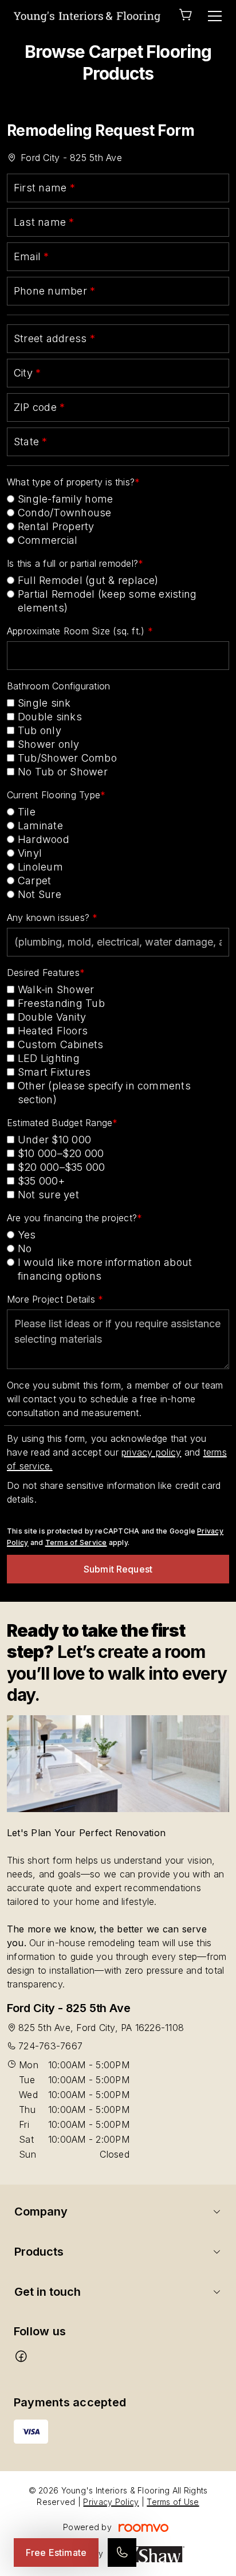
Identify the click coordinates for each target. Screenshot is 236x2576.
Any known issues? (50, 918)
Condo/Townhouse (65, 513)
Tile (27, 812)
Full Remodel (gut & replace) (88, 580)
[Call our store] (122, 2553)
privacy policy (151, 1452)
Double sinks (50, 717)
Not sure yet (48, 1195)
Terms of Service (76, 1542)
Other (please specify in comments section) (104, 1093)
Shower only (49, 744)
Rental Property (56, 526)
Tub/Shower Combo (67, 758)
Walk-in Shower (56, 989)
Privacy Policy (111, 2502)
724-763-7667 (50, 2046)
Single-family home (65, 499)
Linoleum (40, 867)
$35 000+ (41, 1181)
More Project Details (52, 1299)
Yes (27, 1235)
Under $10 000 (54, 1140)
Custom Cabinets (61, 1044)
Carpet (34, 881)
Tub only (40, 730)
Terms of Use (173, 2502)
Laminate (40, 826)
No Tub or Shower (63, 772)
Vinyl (30, 853)
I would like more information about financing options (105, 1269)
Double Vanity (52, 1017)
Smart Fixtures (54, 1072)
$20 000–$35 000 (62, 1167)
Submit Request (118, 1569)
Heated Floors (53, 1031)
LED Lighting (49, 1058)
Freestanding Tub (61, 1003)
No (25, 1248)
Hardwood (44, 839)
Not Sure (40, 894)
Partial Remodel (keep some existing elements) (107, 601)
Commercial (48, 540)
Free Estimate (56, 2553)
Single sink (44, 703)
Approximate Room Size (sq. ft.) (77, 631)
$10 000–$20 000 (61, 1153)
